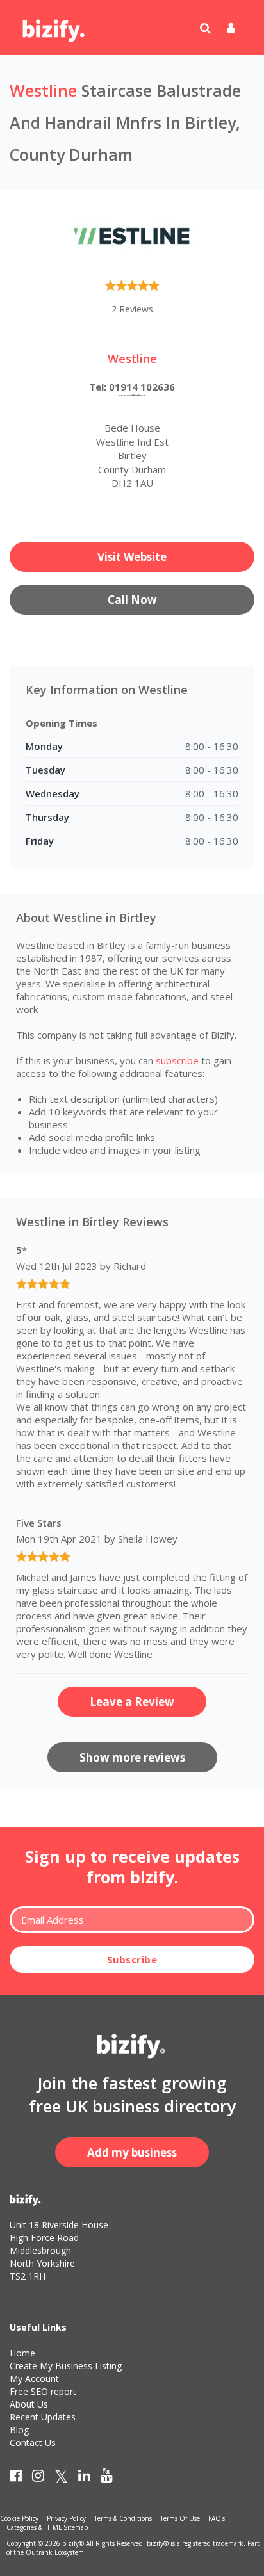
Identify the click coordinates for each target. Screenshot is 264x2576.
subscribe (177, 1060)
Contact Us (33, 2442)
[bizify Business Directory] (54, 26)
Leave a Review (132, 1702)
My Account (34, 2378)
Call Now (132, 600)
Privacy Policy (66, 2518)
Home (22, 2353)
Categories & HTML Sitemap (47, 2527)
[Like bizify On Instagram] (38, 2478)
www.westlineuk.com (132, 395)
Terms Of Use (180, 2518)
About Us (29, 2404)
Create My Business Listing (66, 2366)
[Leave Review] (132, 288)
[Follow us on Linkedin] (84, 2478)
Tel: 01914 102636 (132, 387)
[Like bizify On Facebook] (16, 2478)
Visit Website (132, 557)
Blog (19, 2430)
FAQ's (217, 2518)
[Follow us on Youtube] (107, 2478)
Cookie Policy (19, 2518)
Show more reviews (132, 1757)
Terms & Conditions (123, 2518)
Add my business (132, 2152)
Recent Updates (43, 2417)
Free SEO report (43, 2391)
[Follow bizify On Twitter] (61, 2478)
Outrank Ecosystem (55, 2552)
